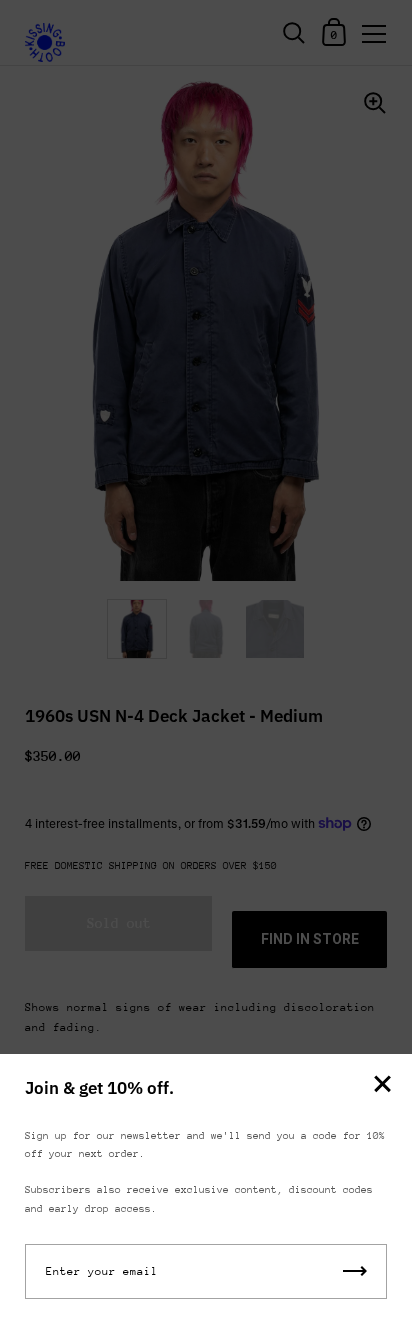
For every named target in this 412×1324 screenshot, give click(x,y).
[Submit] (355, 1271)
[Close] (382, 1085)
